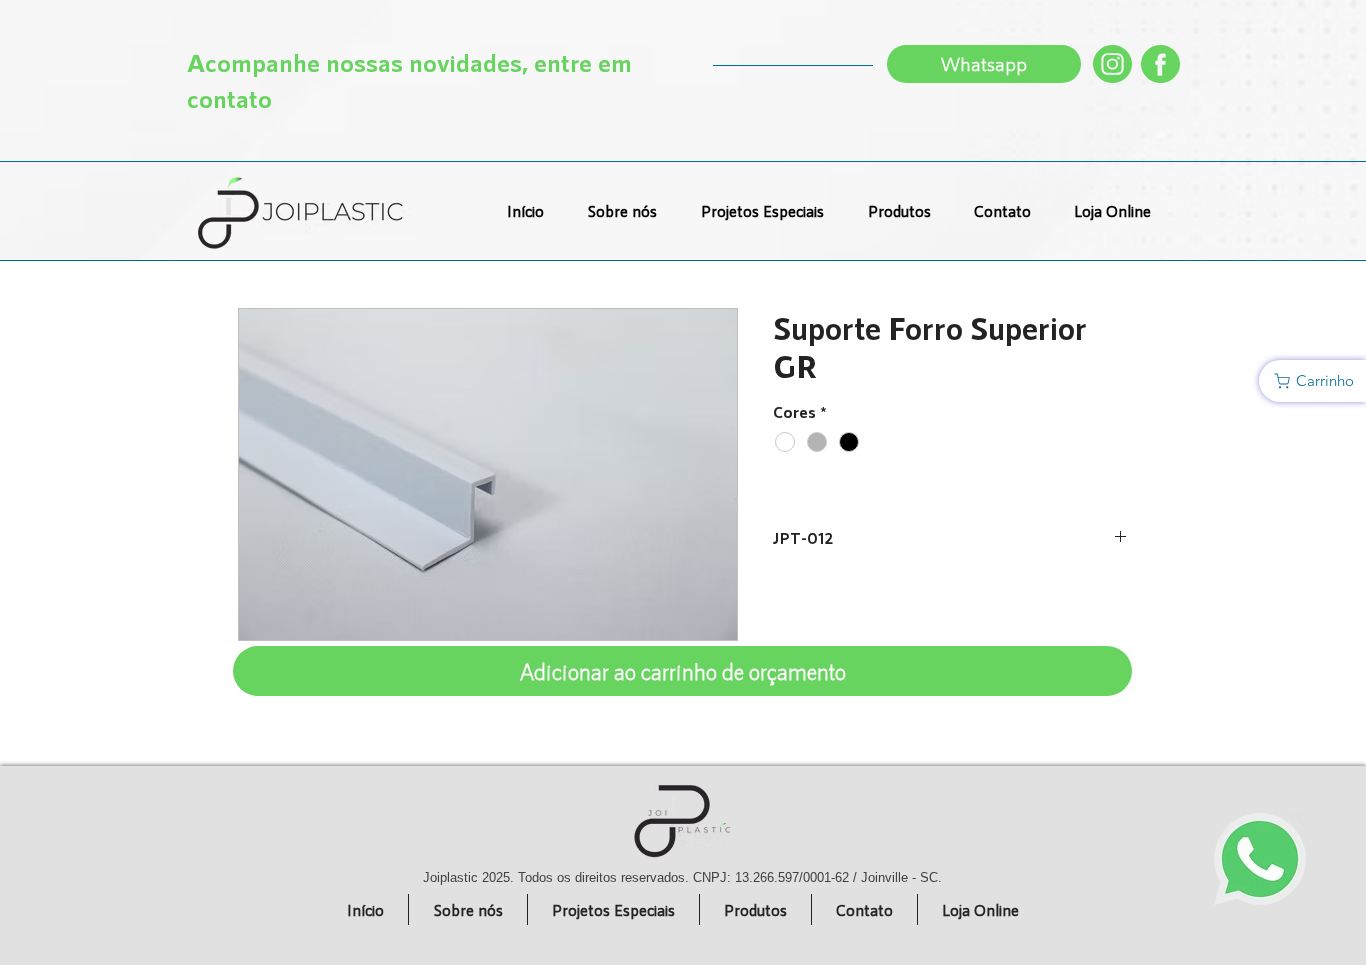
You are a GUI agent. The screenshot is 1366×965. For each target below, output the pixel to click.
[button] (1312, 381)
